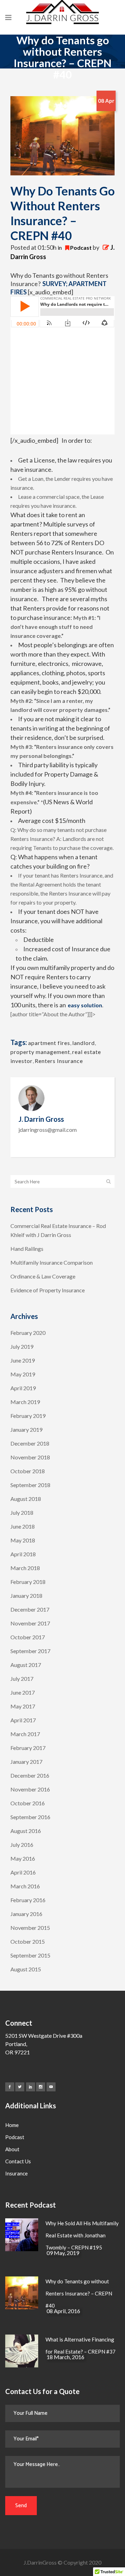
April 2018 (23, 1554)
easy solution (85, 1005)
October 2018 (28, 1471)
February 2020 (28, 1333)
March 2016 (25, 1886)
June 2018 (23, 1526)
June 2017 (23, 1692)
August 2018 (26, 1499)
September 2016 (30, 1817)
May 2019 (23, 1374)
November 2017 (30, 1623)
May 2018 (23, 1540)
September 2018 (30, 1485)
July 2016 (22, 1845)
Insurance (16, 2173)
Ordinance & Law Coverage (43, 1276)
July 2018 (22, 1512)
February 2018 (28, 1582)
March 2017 (25, 1734)
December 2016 (30, 1775)
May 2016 (23, 1858)
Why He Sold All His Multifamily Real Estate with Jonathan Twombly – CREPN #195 (82, 2235)
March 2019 (25, 1402)
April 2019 (23, 1388)
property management (40, 1052)
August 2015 (26, 1969)
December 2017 (30, 1609)
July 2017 (22, 1679)
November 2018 (30, 1457)
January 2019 (26, 1429)
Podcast (81, 247)
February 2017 (28, 1748)
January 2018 (26, 1596)
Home (12, 2125)
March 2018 (25, 1568)
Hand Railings (27, 1249)
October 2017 (28, 1637)
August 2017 (26, 1665)
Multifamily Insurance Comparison (52, 1262)
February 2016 (28, 1900)
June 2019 (23, 1360)
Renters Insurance (59, 1061)
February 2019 (28, 1416)
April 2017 (23, 1720)
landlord (84, 1043)
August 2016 (26, 1831)
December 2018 (30, 1443)
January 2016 (26, 1914)
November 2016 (30, 1789)
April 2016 (23, 1872)
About (12, 2149)
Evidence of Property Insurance (48, 1290)
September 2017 (30, 1651)
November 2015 (30, 1928)
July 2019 (22, 1346)
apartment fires (49, 1043)
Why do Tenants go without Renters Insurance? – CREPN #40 (79, 2293)
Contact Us (18, 2161)
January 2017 (26, 1762)
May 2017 (23, 1706)
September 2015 (30, 1955)
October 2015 (28, 1941)
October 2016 (28, 1803)
